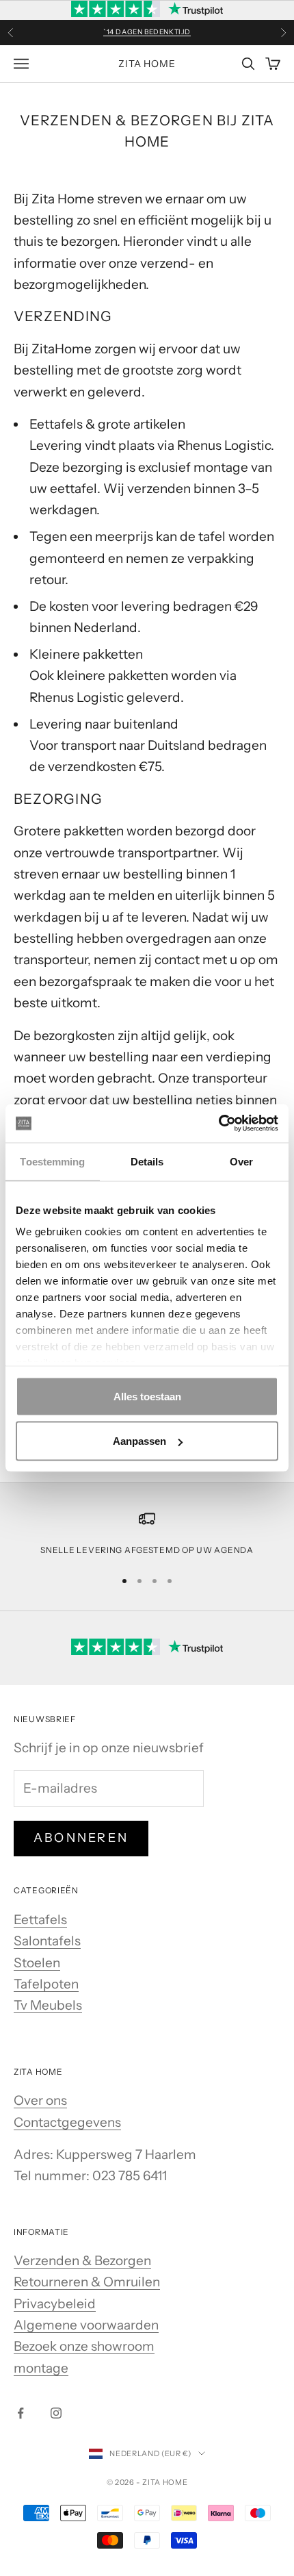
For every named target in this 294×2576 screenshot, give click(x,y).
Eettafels (40, 1920)
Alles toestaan (147, 1396)
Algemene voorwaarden (86, 2325)
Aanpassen (139, 1441)
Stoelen (37, 1963)
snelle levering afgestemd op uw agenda (147, 1550)
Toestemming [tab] (52, 1161)
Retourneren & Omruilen (87, 2282)
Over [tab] (241, 1161)
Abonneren (81, 1838)
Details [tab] (147, 1161)
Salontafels (47, 1941)
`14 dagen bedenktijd (147, 30)
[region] (147, 1534)
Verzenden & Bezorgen (82, 2261)
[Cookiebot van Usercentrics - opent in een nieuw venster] (218, 1124)
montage (41, 2368)
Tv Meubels (48, 2005)
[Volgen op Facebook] (21, 2413)
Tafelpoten (46, 1984)
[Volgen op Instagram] (56, 2413)
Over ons (40, 2100)
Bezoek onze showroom (84, 2346)
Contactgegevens (67, 2122)
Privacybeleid (55, 2304)
